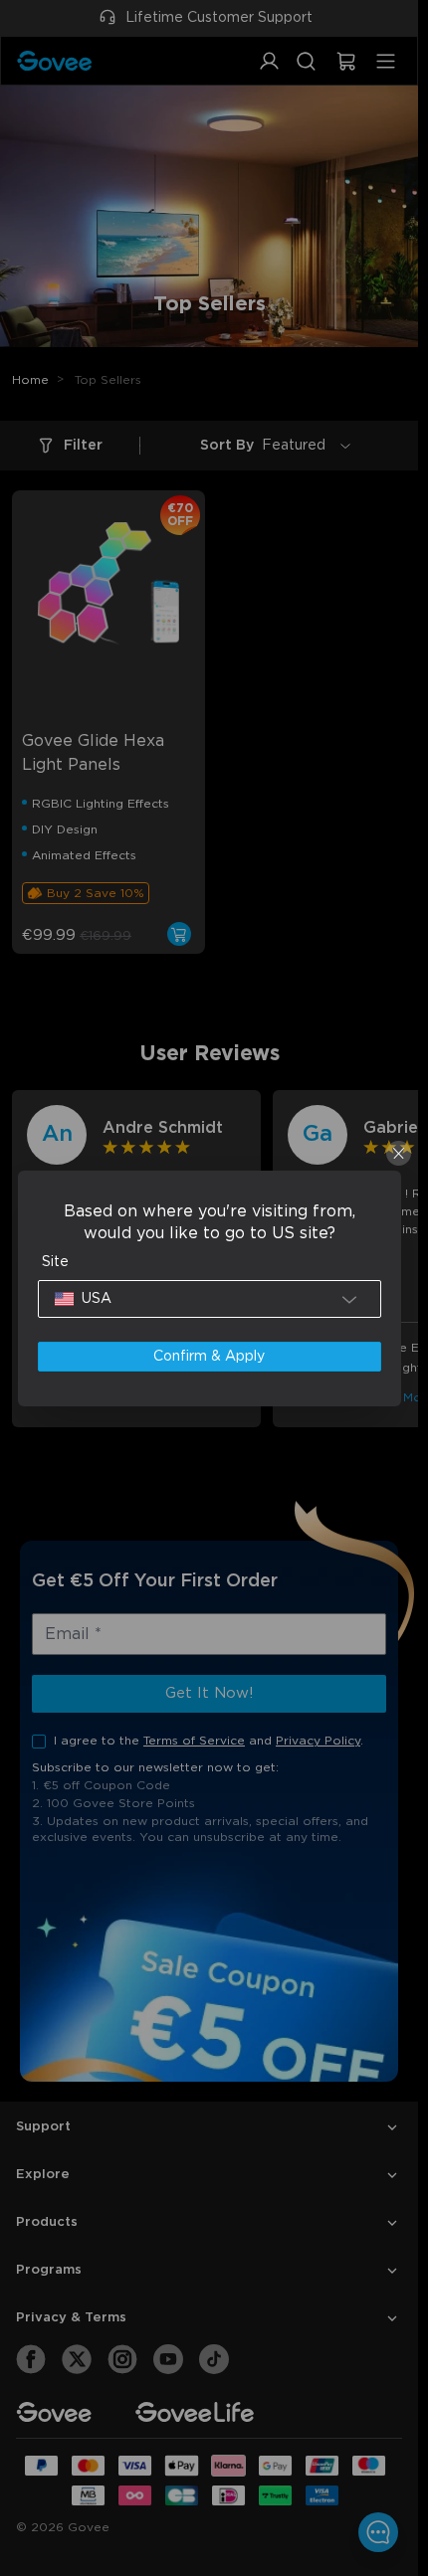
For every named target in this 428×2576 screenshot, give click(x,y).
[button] (210, 1299)
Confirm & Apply (209, 1357)
